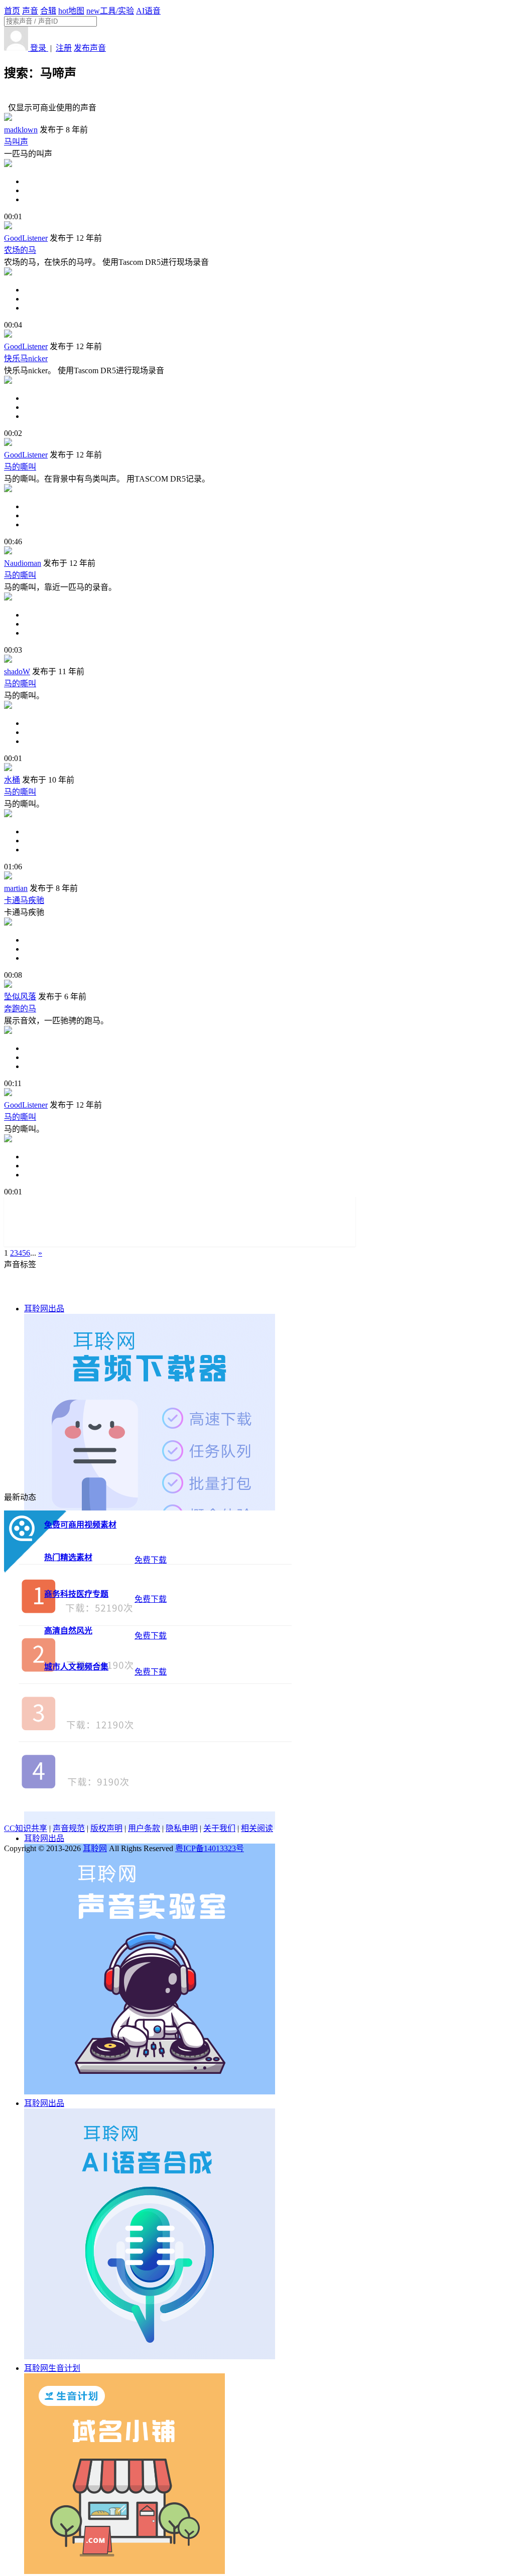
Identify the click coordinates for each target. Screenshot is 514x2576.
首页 (12, 11)
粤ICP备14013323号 (210, 1848)
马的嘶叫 (20, 467)
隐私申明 (182, 1828)
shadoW (17, 671)
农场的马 (20, 250)
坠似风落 (20, 997)
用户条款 (144, 1828)
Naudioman (23, 563)
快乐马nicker (26, 358)
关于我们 (219, 1828)
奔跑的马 (20, 1009)
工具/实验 (110, 11)
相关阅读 (257, 1828)
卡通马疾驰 (24, 900)
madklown (21, 130)
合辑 (48, 11)
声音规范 (69, 1828)
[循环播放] (267, 191)
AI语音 (148, 11)
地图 (71, 11)
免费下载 (151, 1560)
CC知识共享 (26, 1828)
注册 (64, 48)
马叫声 (16, 142)
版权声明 (106, 1828)
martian (16, 888)
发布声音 (90, 48)
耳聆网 (95, 1848)
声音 (30, 11)
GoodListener (26, 238)
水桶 (12, 780)
